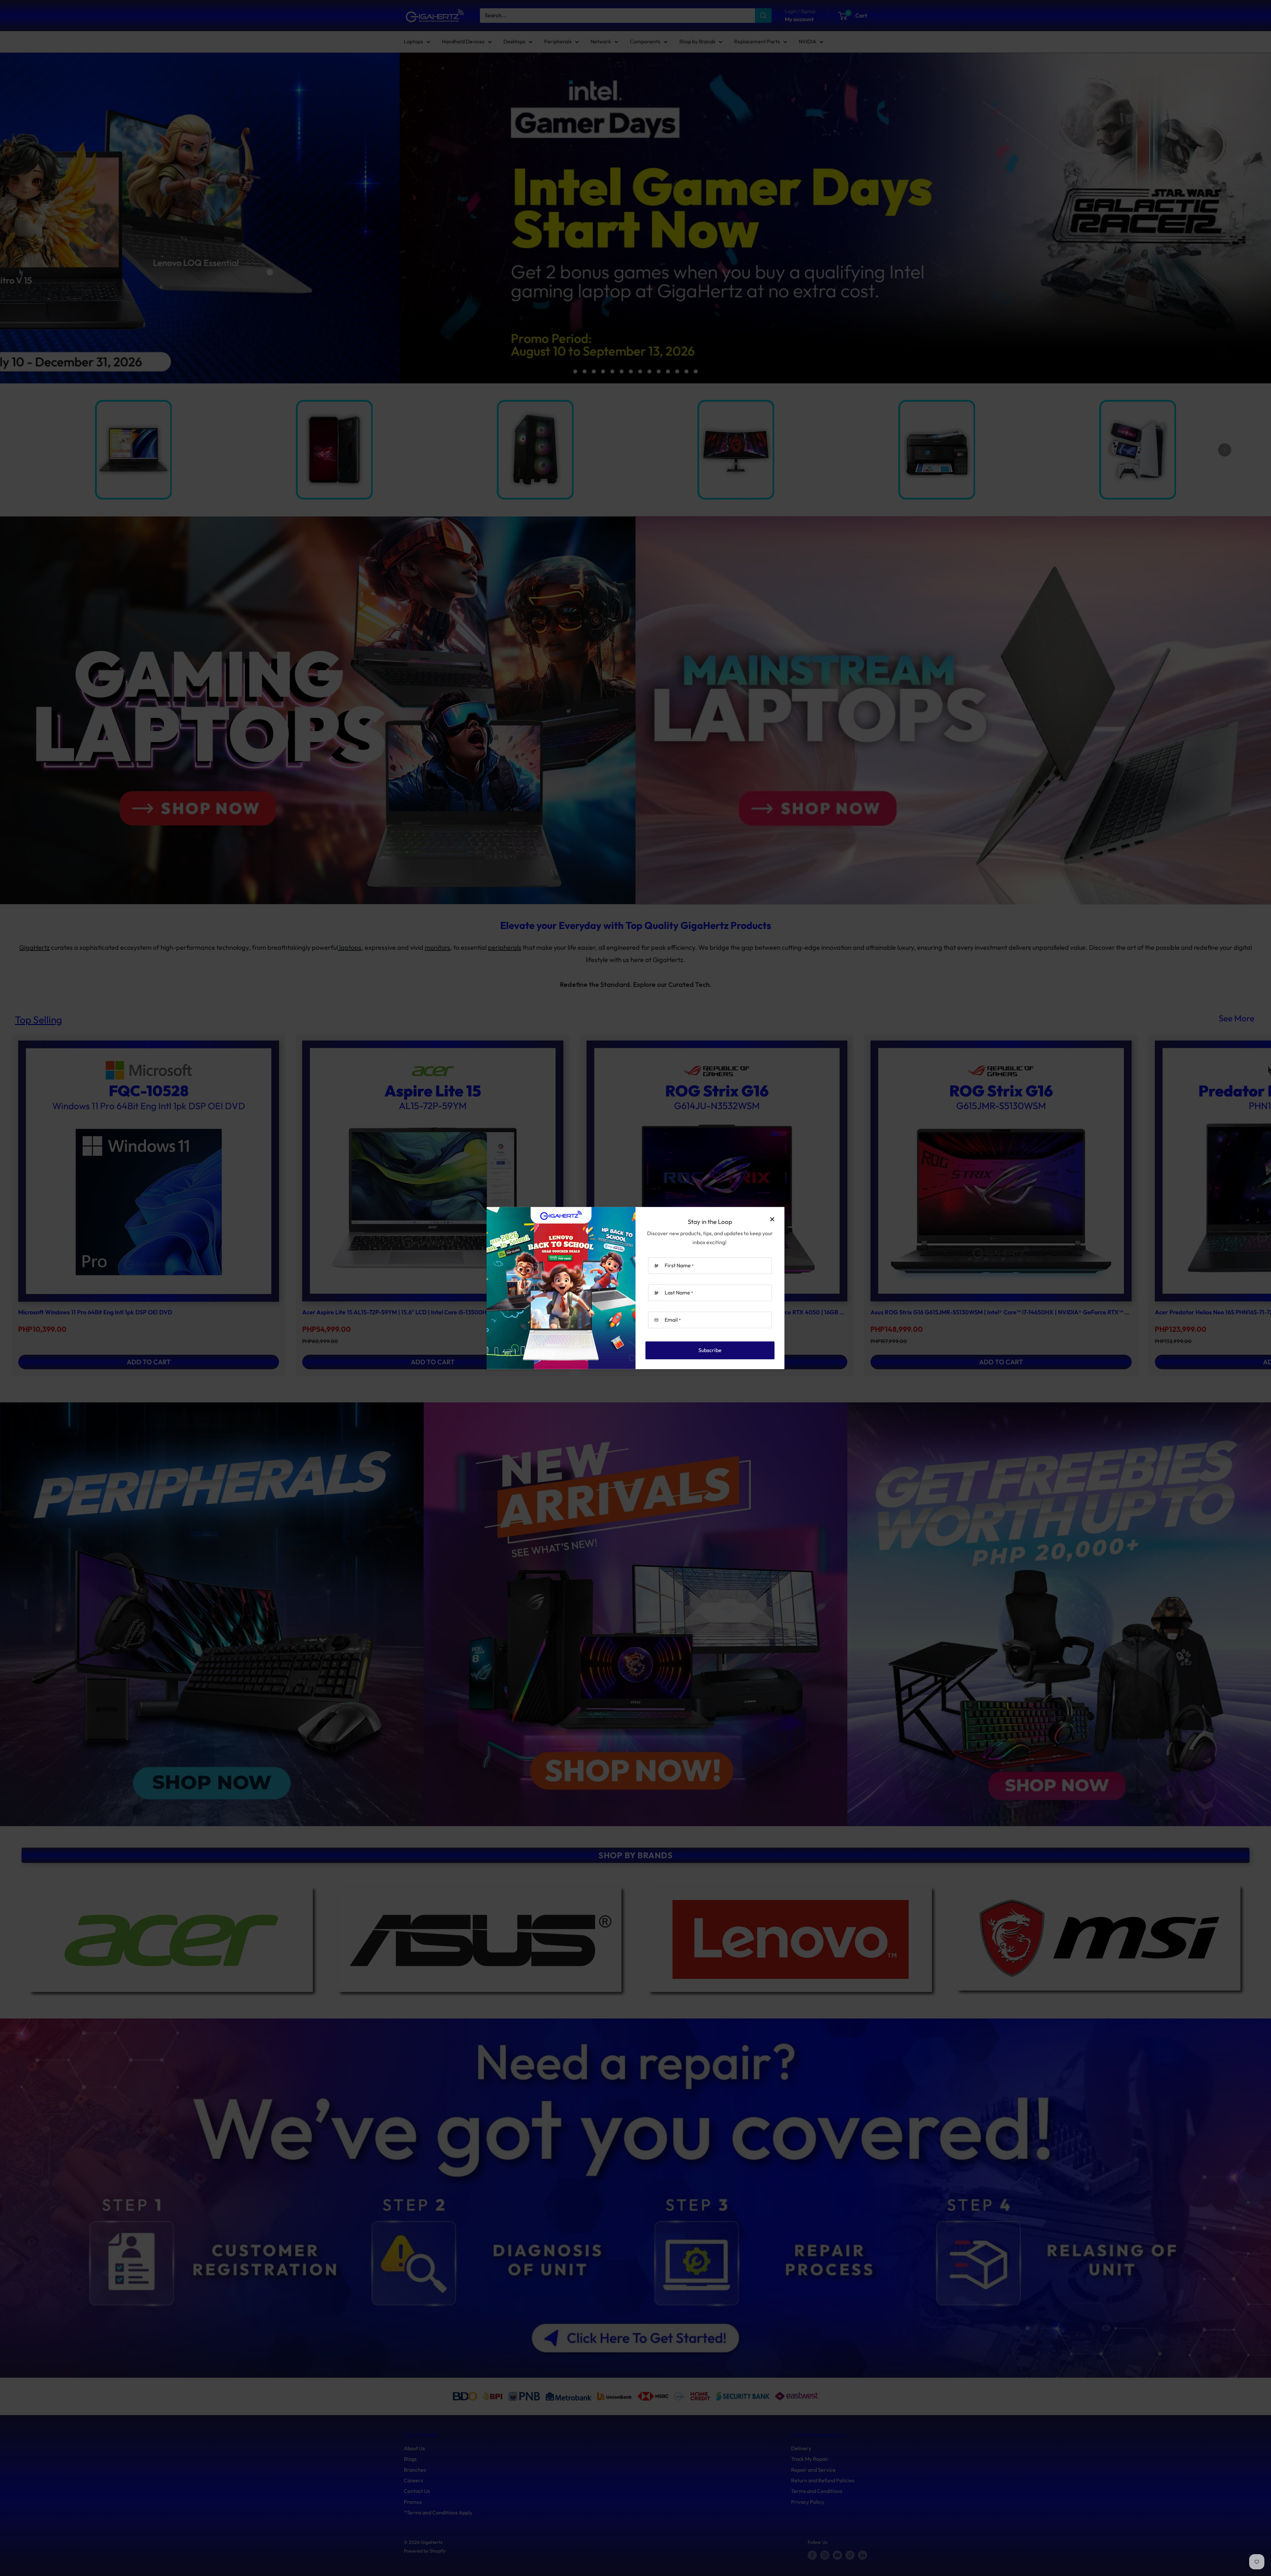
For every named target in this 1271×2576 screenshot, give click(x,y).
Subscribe (710, 1350)
